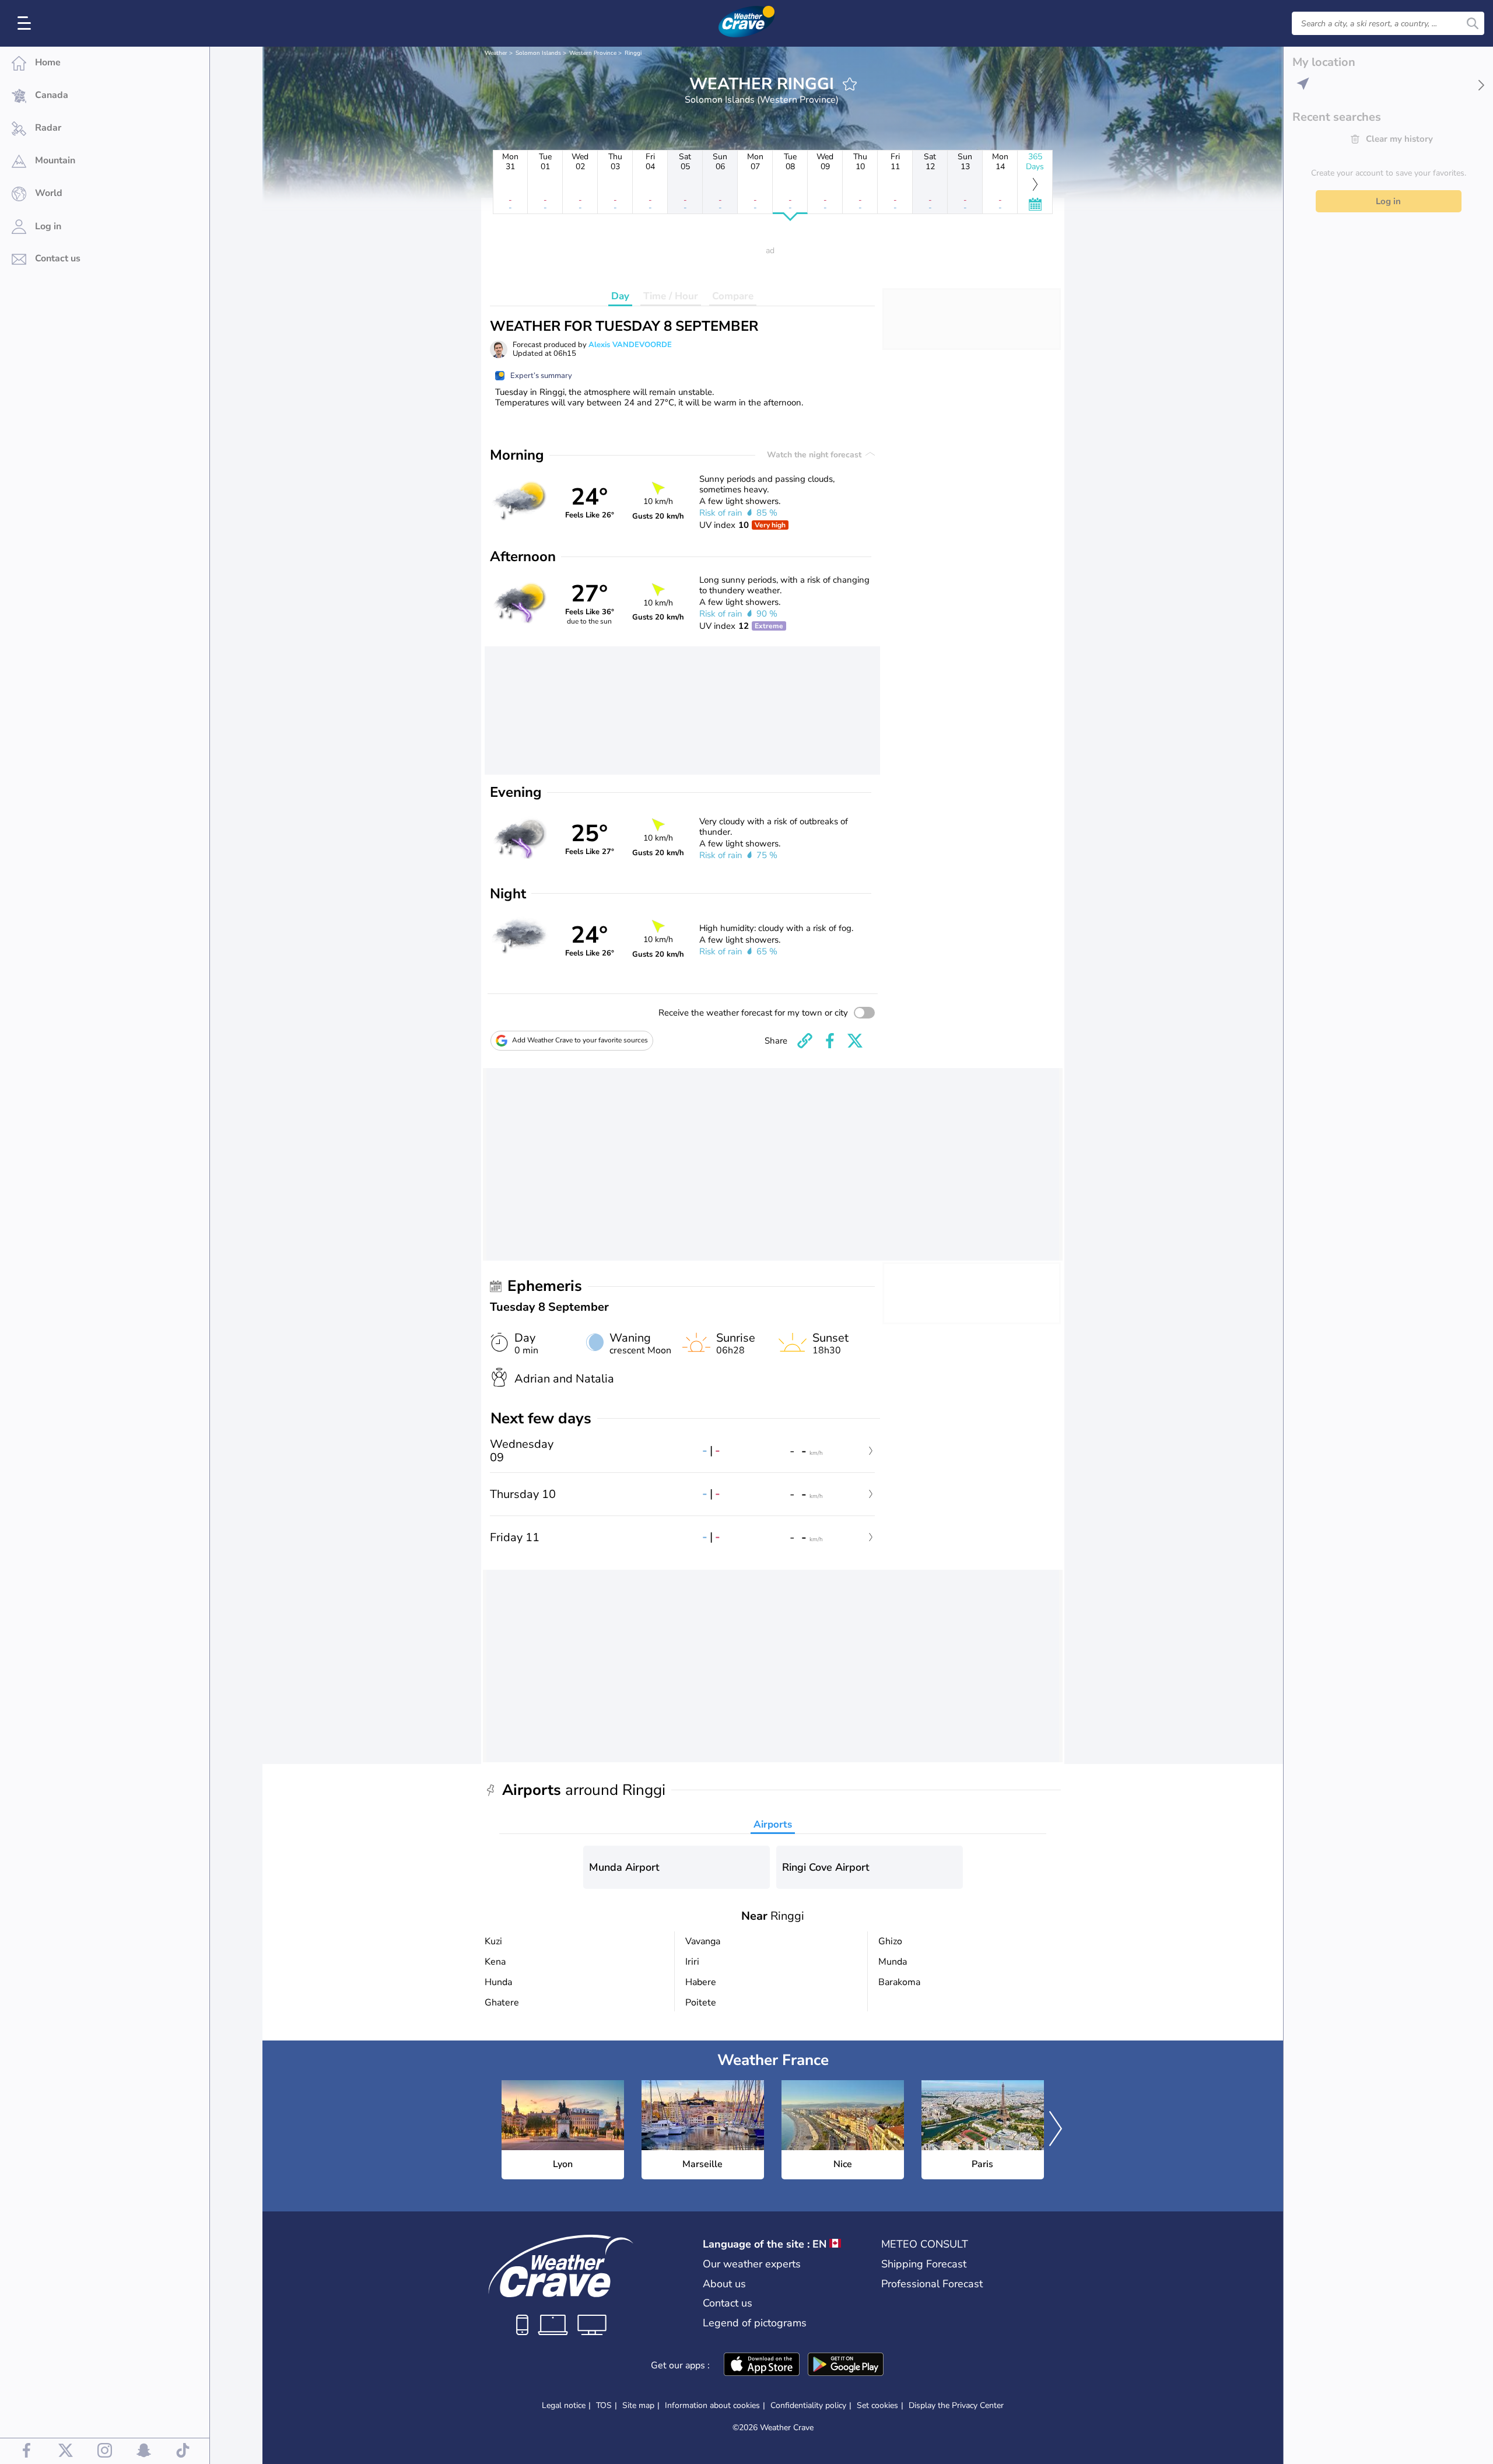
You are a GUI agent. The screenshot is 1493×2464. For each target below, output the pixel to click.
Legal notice (564, 2405)
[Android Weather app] (846, 2365)
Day (620, 296)
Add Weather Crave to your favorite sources (580, 1040)
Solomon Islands (538, 53)
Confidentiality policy (808, 2405)
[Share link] (805, 1041)
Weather (496, 53)
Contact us (728, 2303)
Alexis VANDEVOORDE (630, 345)
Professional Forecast (932, 2284)
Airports (773, 1824)
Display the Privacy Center (956, 2406)
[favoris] (850, 84)
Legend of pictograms (755, 2323)
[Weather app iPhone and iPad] (762, 2365)
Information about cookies (712, 2405)
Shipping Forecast (924, 2264)
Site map (638, 2405)
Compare (733, 296)
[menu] (26, 23)
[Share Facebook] (830, 1041)
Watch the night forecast (815, 455)
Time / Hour (671, 296)
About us (724, 2284)
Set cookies (877, 2406)
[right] (1056, 2130)
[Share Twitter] (855, 1041)
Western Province (593, 53)
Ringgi (633, 53)
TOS (604, 2405)
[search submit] (1473, 23)
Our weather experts (752, 2264)
